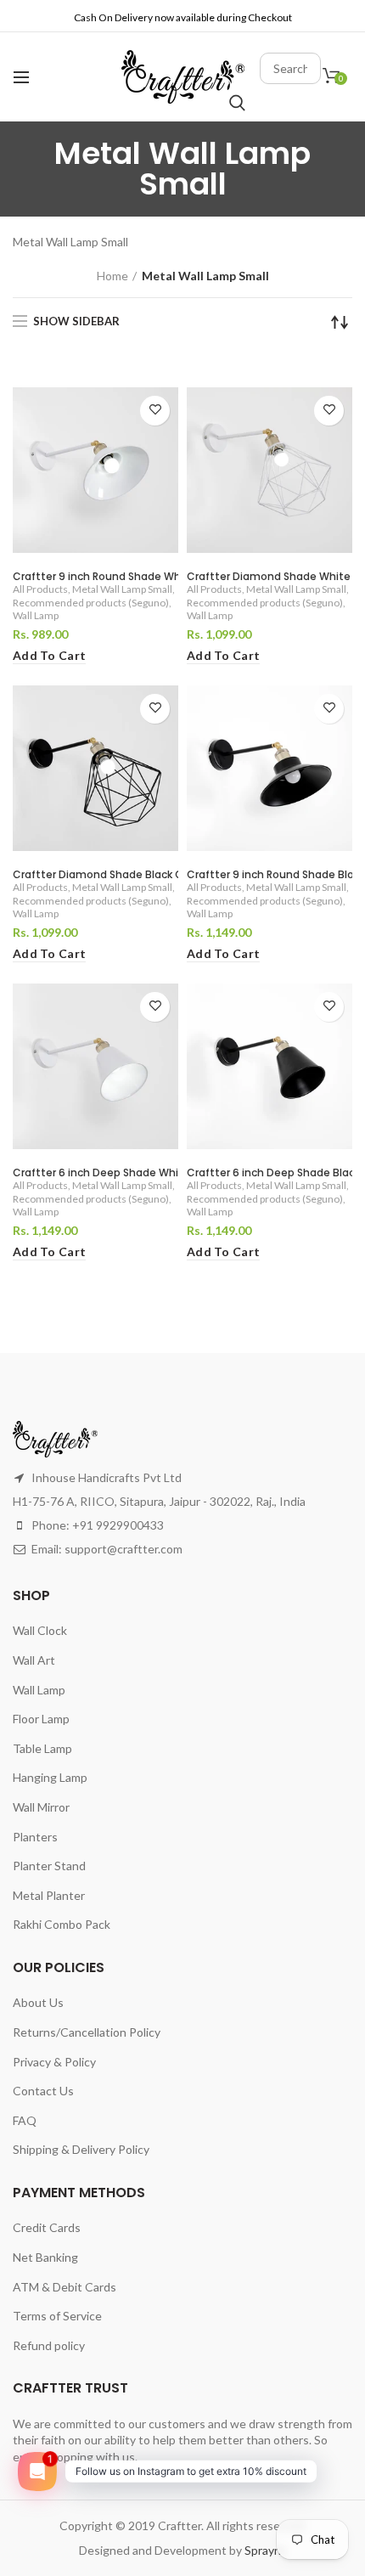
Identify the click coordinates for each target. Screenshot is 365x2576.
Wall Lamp (36, 615)
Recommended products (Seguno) (91, 603)
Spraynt (265, 2550)
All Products (40, 589)
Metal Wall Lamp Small (122, 589)
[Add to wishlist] (155, 411)
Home (112, 276)
